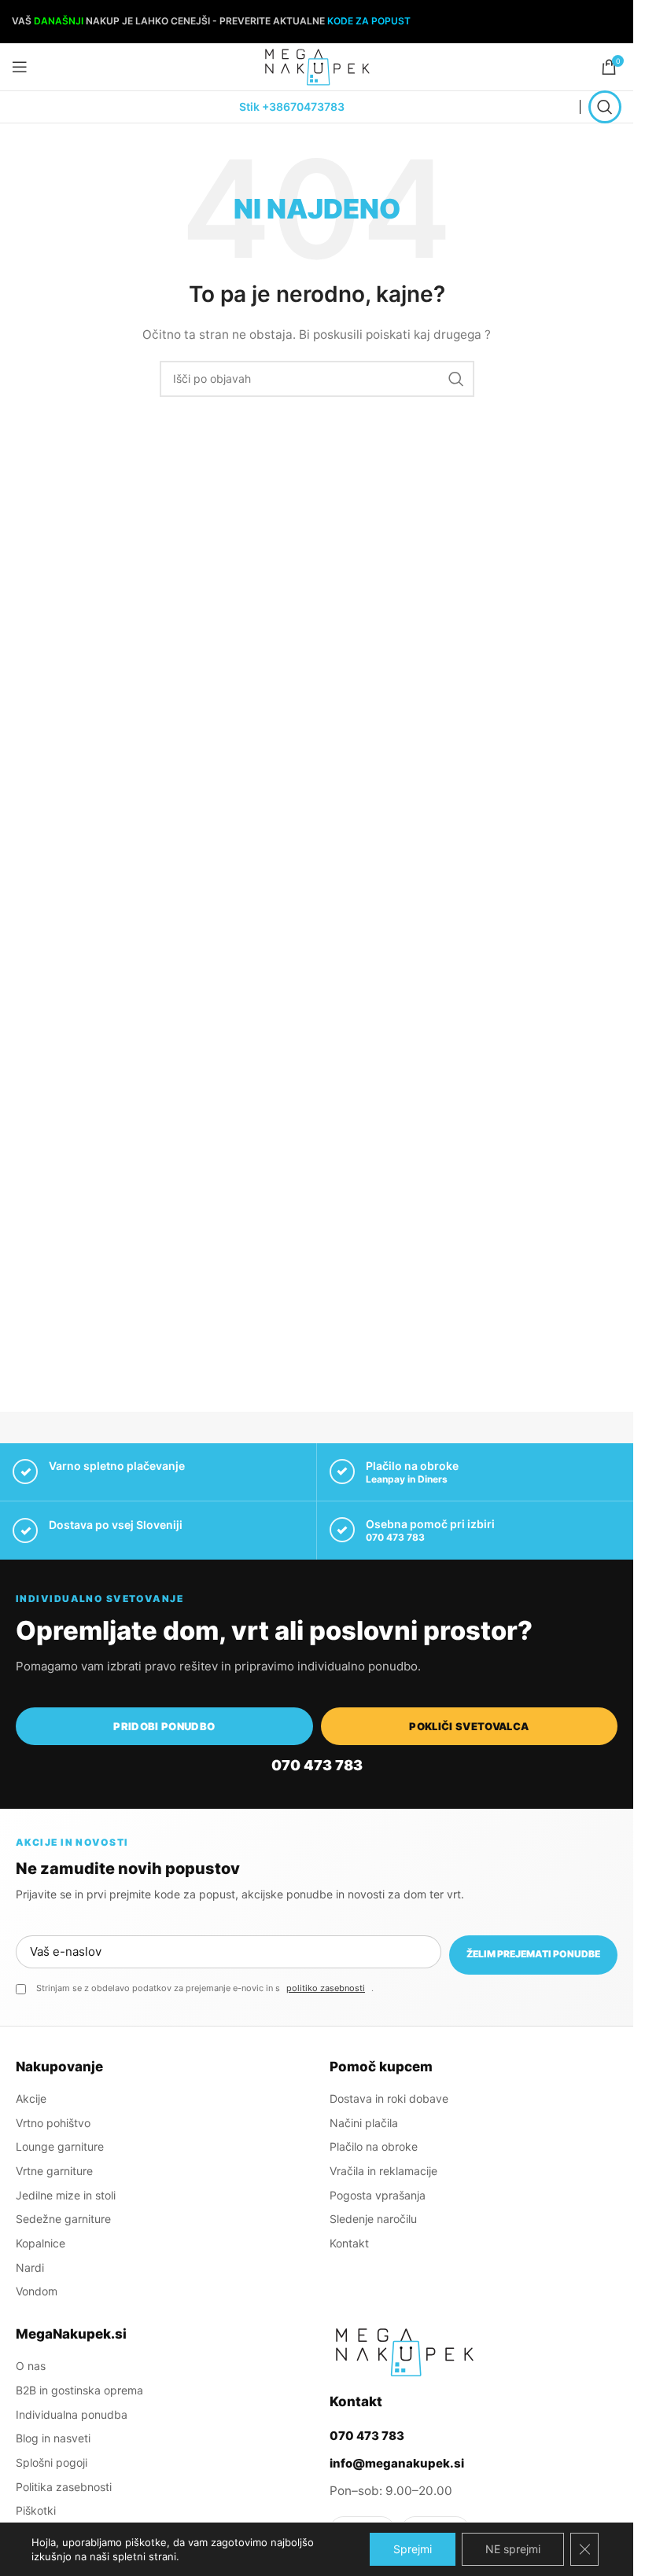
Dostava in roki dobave (389, 2098)
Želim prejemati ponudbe (533, 1954)
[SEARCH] (456, 379)
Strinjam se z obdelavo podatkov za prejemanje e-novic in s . (205, 1988)
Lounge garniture (60, 2146)
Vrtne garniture (54, 2171)
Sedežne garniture (63, 2219)
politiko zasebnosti (326, 1988)
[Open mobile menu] (20, 67)
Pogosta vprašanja (378, 2195)
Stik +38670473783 (292, 107)
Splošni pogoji (52, 2462)
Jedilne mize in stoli (66, 2195)
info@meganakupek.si (397, 2463)
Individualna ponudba (72, 2414)
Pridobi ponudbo (164, 1726)
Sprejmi (413, 2549)
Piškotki (36, 2510)
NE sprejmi (513, 2549)
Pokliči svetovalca (469, 1726)
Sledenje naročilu (373, 2219)
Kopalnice (41, 2243)
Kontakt (349, 2243)
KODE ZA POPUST (369, 21)
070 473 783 (395, 1537)
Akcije (31, 2098)
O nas (31, 2366)
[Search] (605, 107)
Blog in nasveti (53, 2438)
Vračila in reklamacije (383, 2171)
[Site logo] (317, 66)
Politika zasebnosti (64, 2487)
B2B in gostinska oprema (79, 2390)
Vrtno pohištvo (53, 2123)
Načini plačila (364, 2123)
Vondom (37, 2291)
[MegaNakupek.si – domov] (404, 2352)
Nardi (30, 2267)
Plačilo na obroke (374, 2146)
